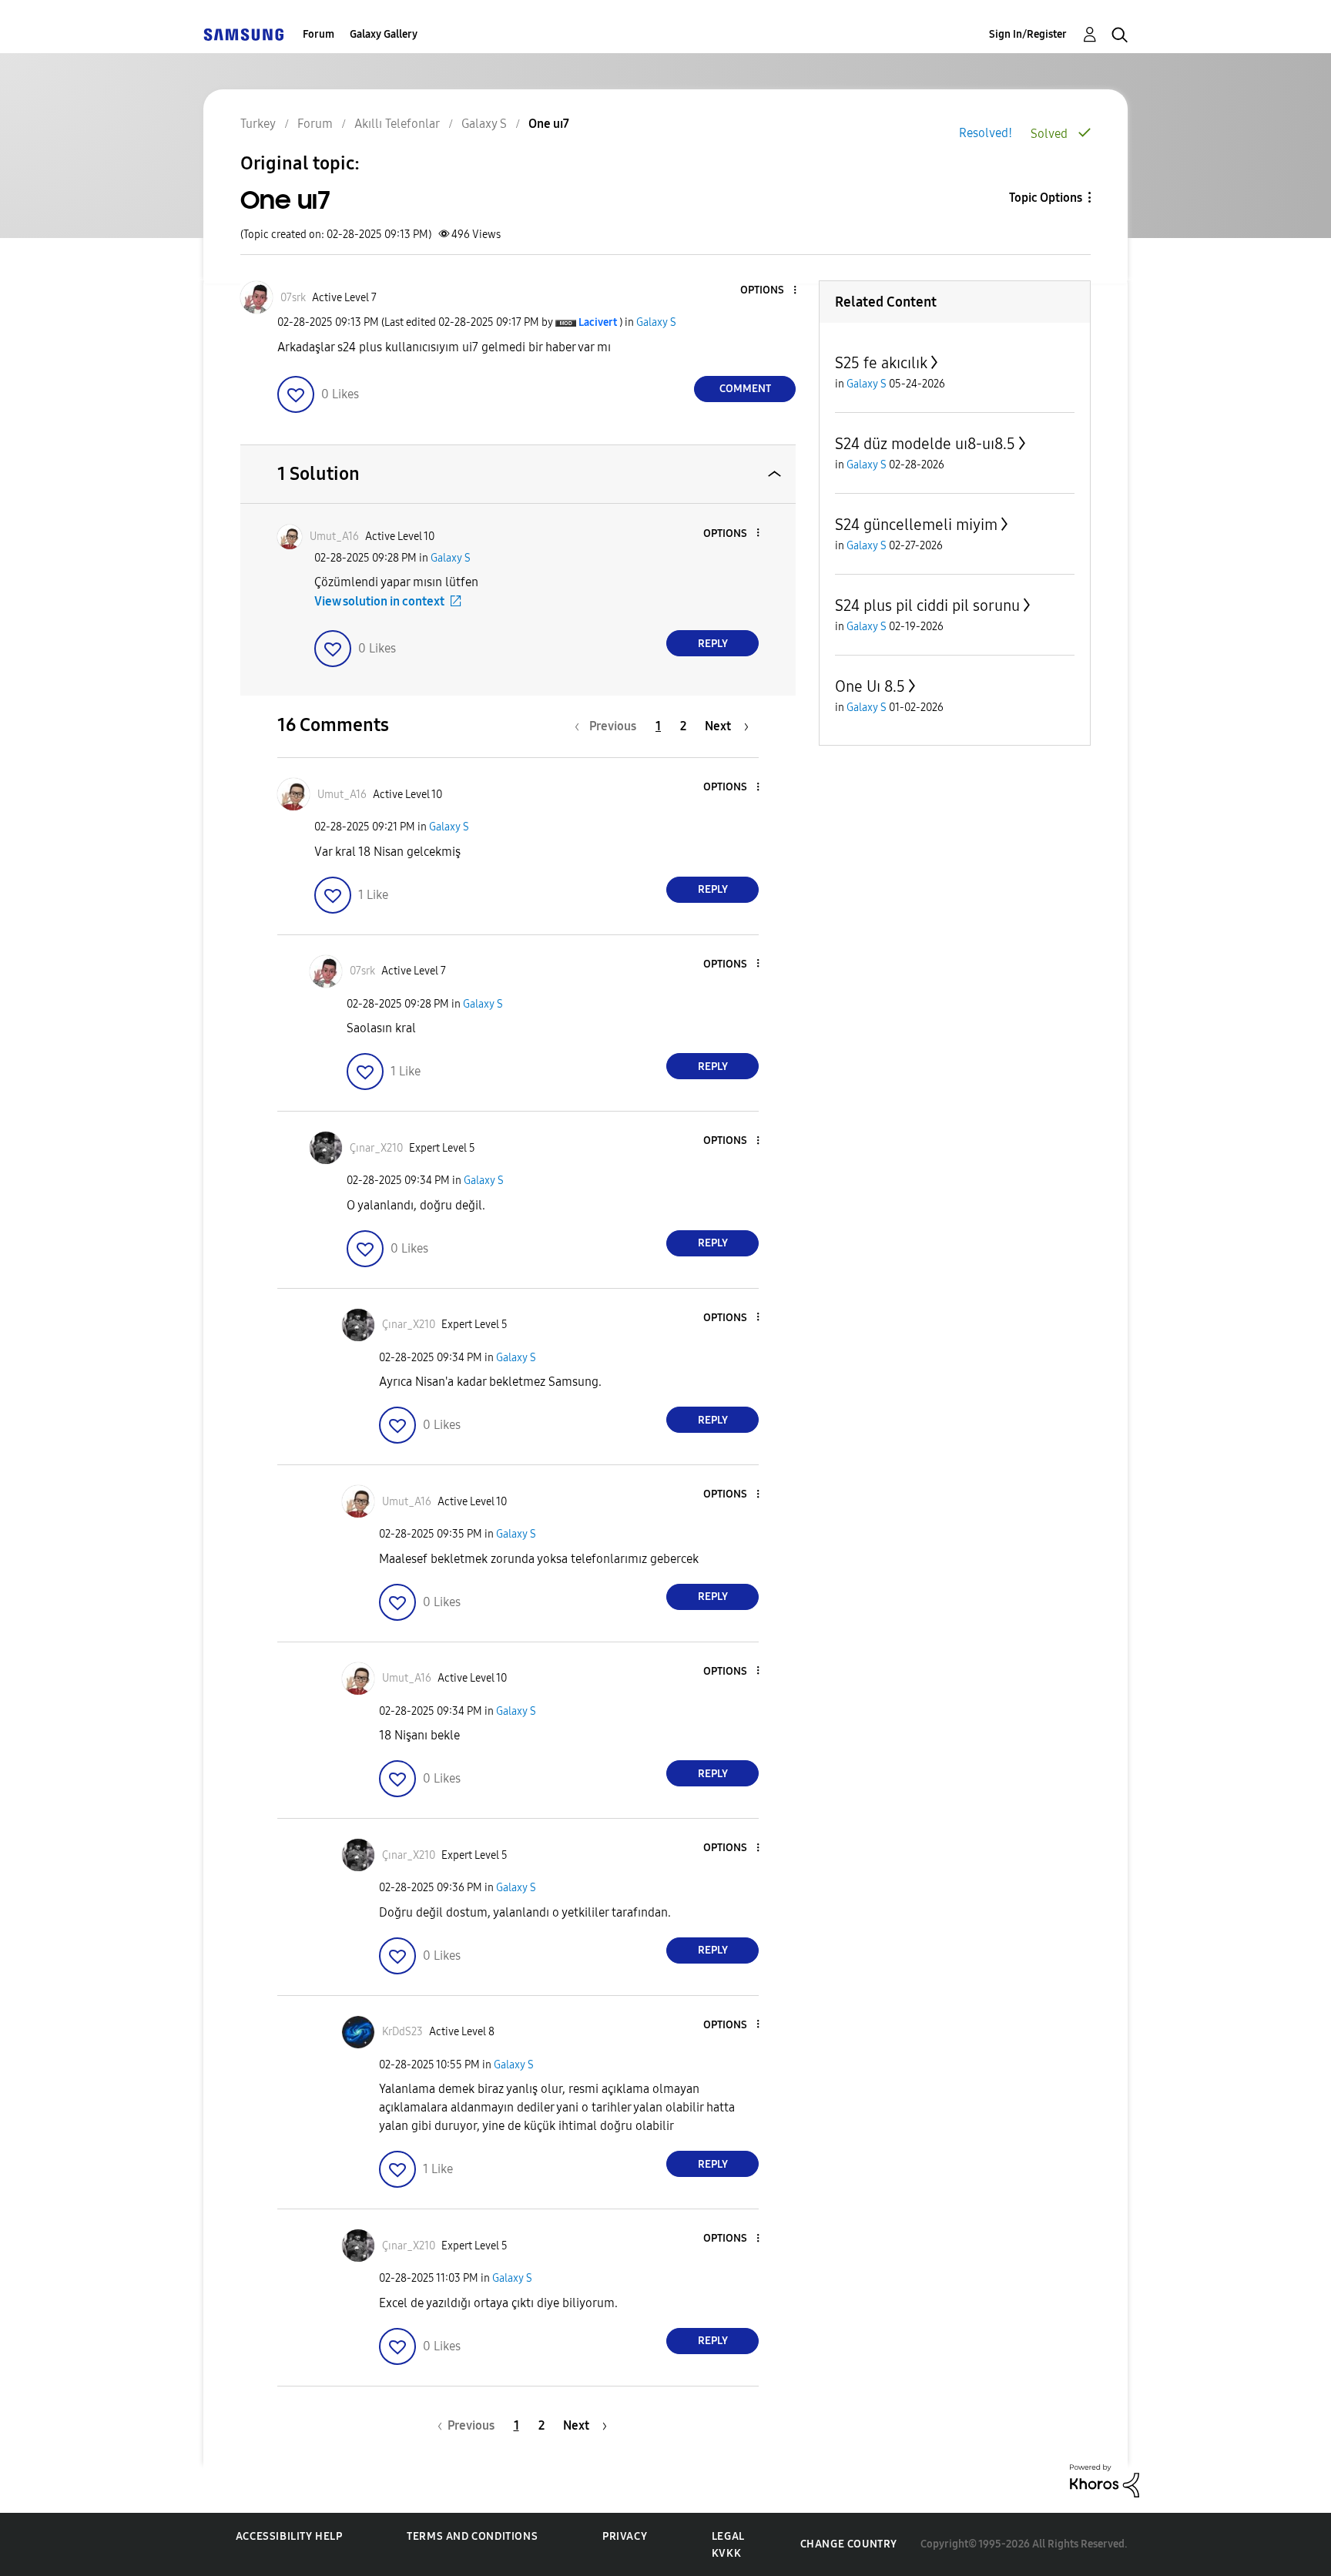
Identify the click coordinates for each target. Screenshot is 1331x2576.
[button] (769, 291)
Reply (713, 644)
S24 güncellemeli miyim (916, 525)
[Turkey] (243, 34)
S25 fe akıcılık (881, 363)
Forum (319, 34)
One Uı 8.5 (870, 686)
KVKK (726, 2553)
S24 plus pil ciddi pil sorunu (927, 605)
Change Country (849, 2544)
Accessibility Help (289, 2536)
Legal (728, 2536)
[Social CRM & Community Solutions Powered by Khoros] (1105, 2479)
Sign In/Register (1028, 34)
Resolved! (986, 133)
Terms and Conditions (472, 2536)
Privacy (625, 2536)
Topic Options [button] (1046, 198)
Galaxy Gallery (384, 34)
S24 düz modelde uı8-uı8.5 (925, 444)
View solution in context (379, 601)
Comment (745, 389)
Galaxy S (656, 322)
